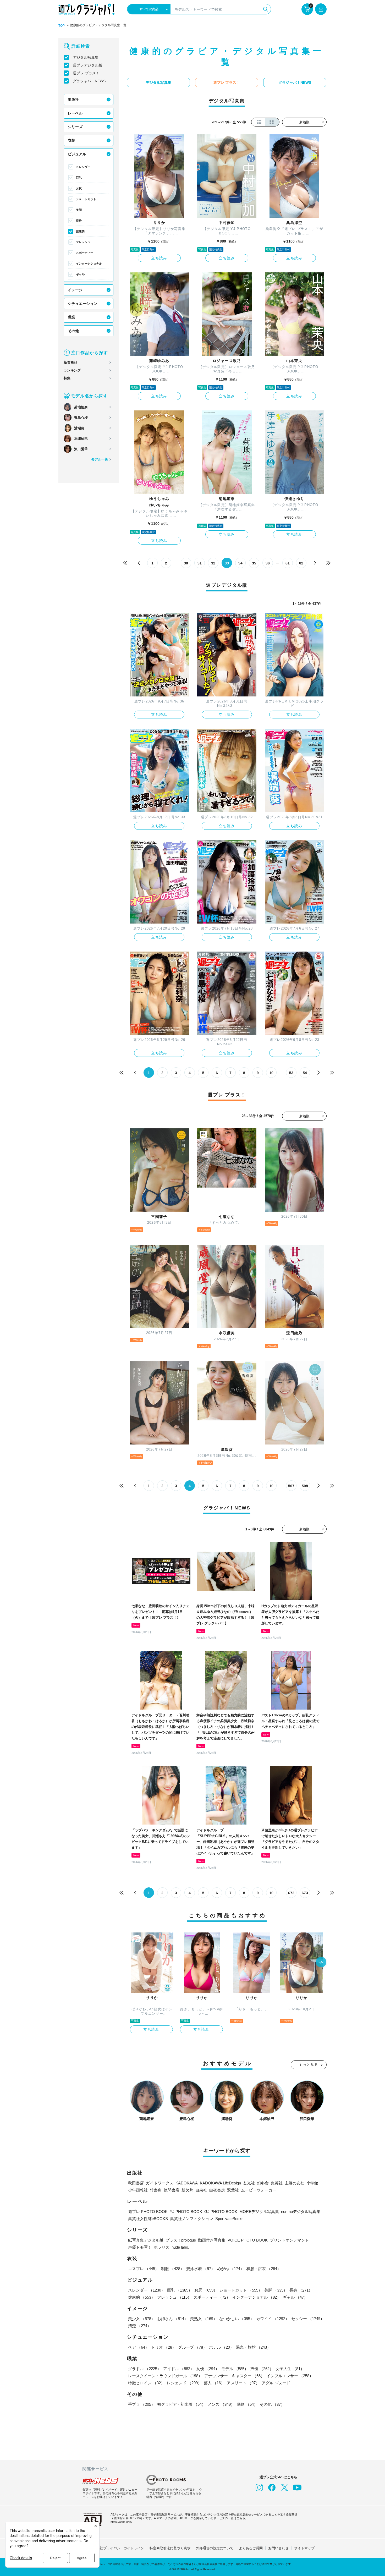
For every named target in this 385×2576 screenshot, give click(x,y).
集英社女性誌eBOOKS (148, 2219)
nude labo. (180, 2247)
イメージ (75, 290)
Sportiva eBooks (229, 2219)
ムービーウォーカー (259, 2190)
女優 (208, 2369)
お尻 (79, 188)
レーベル (75, 113)
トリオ (164, 2347)
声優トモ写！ (140, 2247)
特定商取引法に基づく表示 (170, 2548)
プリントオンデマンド (289, 2240)
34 (240, 563)
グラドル (145, 2369)
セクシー (308, 2319)
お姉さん (173, 2319)
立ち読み (159, 258)
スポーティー (85, 253)
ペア (139, 2347)
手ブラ (142, 2404)
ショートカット (86, 199)
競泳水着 (201, 2269)
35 (254, 563)
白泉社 (201, 2190)
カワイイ (273, 2319)
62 (301, 563)
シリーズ (75, 127)
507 (291, 1486)
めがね (231, 2269)
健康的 (80, 231)
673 (305, 1893)
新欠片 (187, 2190)
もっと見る (309, 2065)
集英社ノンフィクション (192, 2219)
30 (186, 563)
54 (305, 1073)
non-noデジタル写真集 (301, 2212)
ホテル (221, 2347)
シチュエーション (82, 304)
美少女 (142, 2319)
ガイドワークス (160, 2183)
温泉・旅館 (253, 2347)
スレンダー (83, 167)
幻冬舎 (263, 2183)
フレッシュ (83, 242)
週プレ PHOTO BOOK (148, 2212)
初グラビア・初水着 (181, 2404)
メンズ (221, 2404)
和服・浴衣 (264, 2269)
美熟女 (204, 2319)
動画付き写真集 (212, 2240)
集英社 (277, 2183)
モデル (235, 2369)
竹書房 (156, 2190)
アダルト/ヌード (276, 2383)
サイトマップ (304, 2548)
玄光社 (249, 2183)
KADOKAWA (187, 2183)
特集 (67, 378)
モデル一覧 (100, 459)
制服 (173, 2269)
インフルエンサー (290, 2376)
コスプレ (144, 2269)
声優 (262, 2369)
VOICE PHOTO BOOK (248, 2240)
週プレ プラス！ (86, 73)
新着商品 (70, 362)
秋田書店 (136, 2183)
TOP (62, 26)
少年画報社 (138, 2190)
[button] (321, 1963)
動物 (247, 2404)
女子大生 (290, 2369)
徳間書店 (172, 2190)
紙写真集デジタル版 (146, 2240)
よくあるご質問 (251, 2548)
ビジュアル (77, 154)
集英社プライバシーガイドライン (119, 2548)
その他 (73, 331)
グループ (192, 2347)
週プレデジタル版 (87, 65)
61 (288, 563)
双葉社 (233, 2190)
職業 (71, 317)
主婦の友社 (295, 2183)
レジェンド (184, 2383)
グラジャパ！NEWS (89, 81)
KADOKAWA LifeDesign (220, 2183)
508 (305, 1486)
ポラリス (162, 2247)
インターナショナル (89, 263)
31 (200, 563)
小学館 (312, 2183)
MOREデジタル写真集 (259, 2212)
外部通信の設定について (215, 2548)
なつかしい (237, 2319)
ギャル (80, 274)
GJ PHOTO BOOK (221, 2212)
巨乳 (79, 178)
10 (271, 1073)
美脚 (79, 210)
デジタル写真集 (86, 57)
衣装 (71, 140)
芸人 (214, 2383)
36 (268, 563)
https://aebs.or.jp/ (121, 2522)
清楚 (140, 2326)
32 (213, 563)
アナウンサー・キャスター (234, 2376)
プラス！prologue (181, 2240)
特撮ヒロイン (146, 2383)
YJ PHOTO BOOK (186, 2212)
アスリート (243, 2383)
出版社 (73, 100)
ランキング (72, 370)
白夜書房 (217, 2190)
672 (291, 1893)
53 (291, 1073)
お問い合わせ (278, 2548)
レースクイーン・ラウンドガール (165, 2376)
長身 (79, 221)
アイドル (179, 2369)
